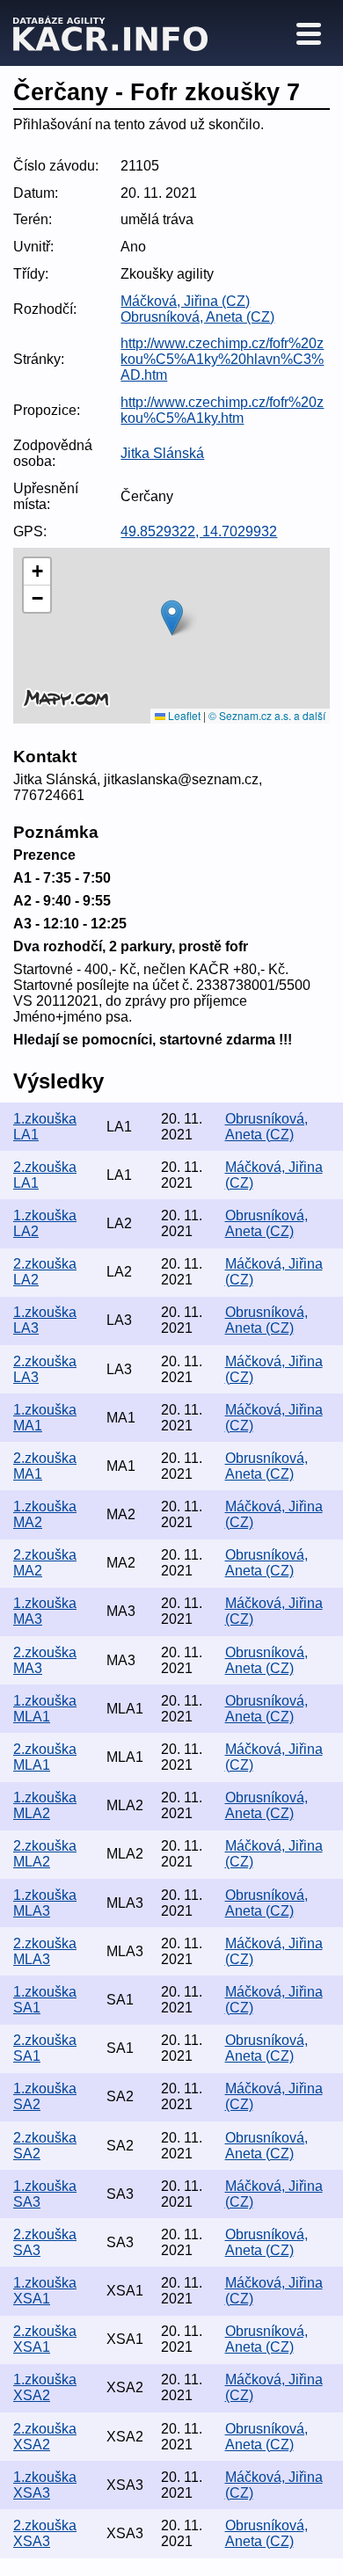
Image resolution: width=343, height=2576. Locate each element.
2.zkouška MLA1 (45, 1757)
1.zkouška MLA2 (45, 1805)
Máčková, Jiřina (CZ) (185, 301)
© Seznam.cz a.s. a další (267, 715)
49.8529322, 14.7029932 (199, 531)
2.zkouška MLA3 (45, 1951)
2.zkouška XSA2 (45, 2437)
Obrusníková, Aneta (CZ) (197, 317)
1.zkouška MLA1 (45, 1709)
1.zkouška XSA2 (45, 2387)
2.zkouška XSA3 (45, 2533)
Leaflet (183, 715)
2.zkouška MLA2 (45, 1854)
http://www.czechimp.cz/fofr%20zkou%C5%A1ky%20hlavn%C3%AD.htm (222, 359)
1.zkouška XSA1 (45, 2291)
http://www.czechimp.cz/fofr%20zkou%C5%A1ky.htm (222, 410)
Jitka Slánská (162, 453)
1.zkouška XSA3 (45, 2485)
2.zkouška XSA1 (45, 2339)
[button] (172, 618)
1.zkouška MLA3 (45, 1903)
